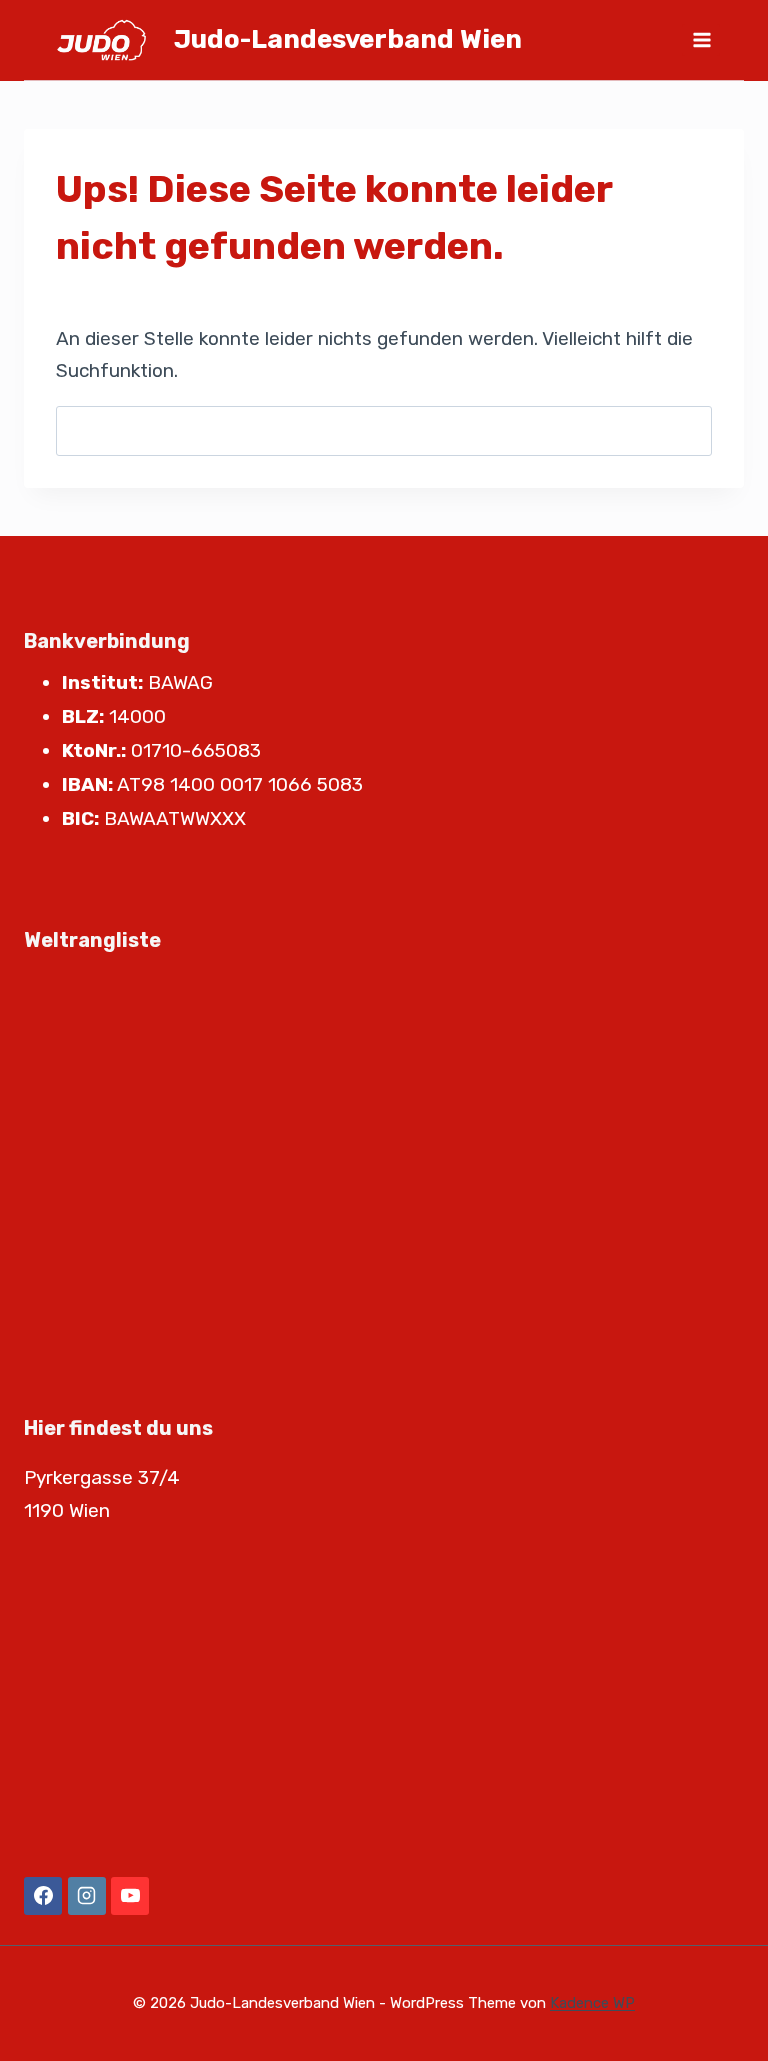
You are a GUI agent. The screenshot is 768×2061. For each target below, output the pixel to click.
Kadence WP (592, 2003)
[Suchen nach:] (384, 430)
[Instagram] (87, 1896)
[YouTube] (130, 1896)
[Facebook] (43, 1896)
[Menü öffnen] (701, 39)
